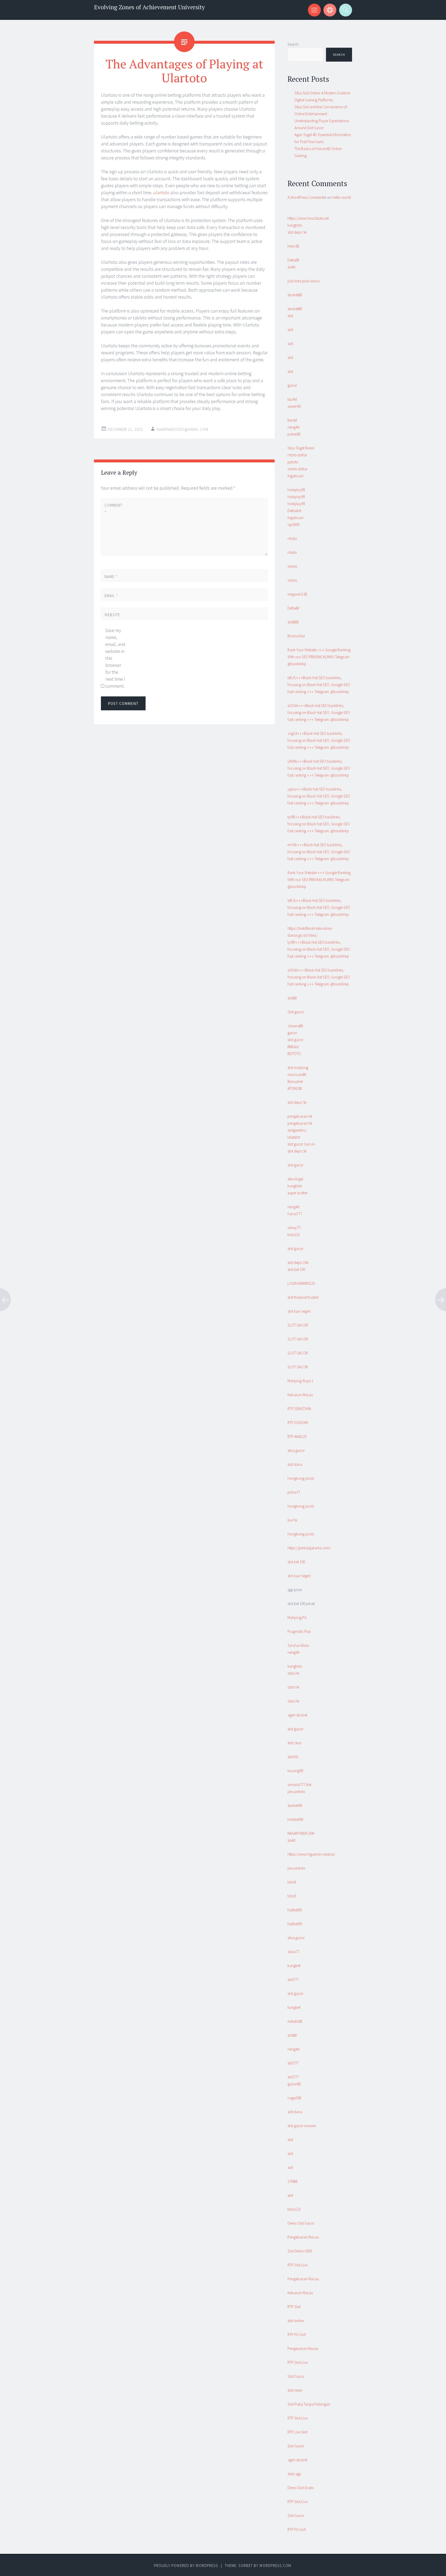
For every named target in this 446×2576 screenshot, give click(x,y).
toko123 (294, 2209)
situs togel (295, 1179)
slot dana (295, 1464)
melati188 (295, 2021)
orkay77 (294, 1228)
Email (111, 596)
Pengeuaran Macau (303, 2348)
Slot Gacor (296, 2376)
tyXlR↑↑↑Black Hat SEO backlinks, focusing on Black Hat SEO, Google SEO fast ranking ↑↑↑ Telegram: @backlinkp (319, 824)
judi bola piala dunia (304, 281)
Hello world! (342, 197)
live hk (292, 1520)
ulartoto (161, 192)
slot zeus (294, 1743)
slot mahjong (298, 1068)
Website (112, 615)
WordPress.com (275, 2566)
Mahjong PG (297, 1618)
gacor (292, 385)
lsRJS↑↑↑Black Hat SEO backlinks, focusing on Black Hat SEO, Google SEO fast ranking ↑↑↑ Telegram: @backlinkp (319, 685)
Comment (113, 509)
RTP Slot (294, 2307)
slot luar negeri (299, 1311)
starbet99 (295, 1805)
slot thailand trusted (303, 1297)
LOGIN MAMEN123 (301, 1283)
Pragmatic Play (299, 1631)
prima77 (294, 1492)
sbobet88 (295, 295)
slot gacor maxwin (302, 2126)
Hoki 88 (293, 246)
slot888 (293, 622)
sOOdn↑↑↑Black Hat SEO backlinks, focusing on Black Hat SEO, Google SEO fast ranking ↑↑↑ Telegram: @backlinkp (319, 713)
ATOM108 (295, 1088)
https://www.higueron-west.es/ (311, 1854)
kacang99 (295, 1771)
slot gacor (296, 1040)
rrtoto (292, 538)
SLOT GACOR (298, 1325)
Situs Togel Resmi (301, 448)
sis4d (291, 267)
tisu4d (292, 399)
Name (111, 577)
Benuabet (295, 1081)
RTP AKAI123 (297, 1437)
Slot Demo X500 (300, 2251)
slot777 (293, 1980)
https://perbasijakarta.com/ (309, 1548)
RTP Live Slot (297, 2432)
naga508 (294, 2098)
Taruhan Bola (298, 1645)
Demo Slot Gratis (301, 2488)
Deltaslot (294, 511)
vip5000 (293, 525)
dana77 (293, 1952)
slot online (296, 2321)
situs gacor (296, 1450)
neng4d (293, 427)
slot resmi (295, 2390)
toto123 (294, 1235)
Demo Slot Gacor (301, 2223)
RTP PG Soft (297, 2335)
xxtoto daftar (298, 469)
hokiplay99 (296, 490)
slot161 (293, 1757)
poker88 (294, 434)
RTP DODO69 (298, 1423)
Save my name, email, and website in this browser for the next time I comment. (115, 658)
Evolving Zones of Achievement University (149, 7)
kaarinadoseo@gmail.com (182, 429)
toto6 (292, 1882)
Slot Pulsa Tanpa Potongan (309, 2404)
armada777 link (300, 1785)
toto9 (292, 1896)
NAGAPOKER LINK (301, 1833)
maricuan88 (297, 1075)
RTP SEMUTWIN (299, 1409)
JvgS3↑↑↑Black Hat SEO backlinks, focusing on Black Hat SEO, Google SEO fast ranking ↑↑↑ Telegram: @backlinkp (319, 740)
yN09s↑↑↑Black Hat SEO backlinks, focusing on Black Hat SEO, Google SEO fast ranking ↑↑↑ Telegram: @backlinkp (319, 768)
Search (293, 44)
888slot (293, 1047)
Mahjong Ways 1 (300, 1381)
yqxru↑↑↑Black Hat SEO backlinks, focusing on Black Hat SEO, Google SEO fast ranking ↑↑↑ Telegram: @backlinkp (319, 796)
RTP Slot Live (297, 2265)
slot (290, 316)
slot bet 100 (296, 1269)
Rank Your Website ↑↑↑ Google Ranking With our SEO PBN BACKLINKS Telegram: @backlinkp (319, 657)
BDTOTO (294, 1054)
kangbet (294, 1966)
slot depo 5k (297, 232)
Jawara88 (295, 1026)
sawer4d (294, 406)
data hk (293, 1673)
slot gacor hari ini (301, 1144)
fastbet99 (295, 1910)
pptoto (293, 462)
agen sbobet (297, 1715)
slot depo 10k (298, 1262)
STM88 (293, 2181)
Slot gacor (296, 1012)
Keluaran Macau (300, 1395)
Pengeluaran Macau (303, 2237)
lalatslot (294, 1137)
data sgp (294, 2474)
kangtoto (295, 225)
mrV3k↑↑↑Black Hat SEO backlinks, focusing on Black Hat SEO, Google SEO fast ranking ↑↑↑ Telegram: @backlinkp (319, 852)
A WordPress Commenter (307, 197)
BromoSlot (296, 636)
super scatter (298, 1193)
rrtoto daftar (297, 455)
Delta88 (293, 260)
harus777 (295, 1214)
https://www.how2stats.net (308, 218)
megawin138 (297, 594)
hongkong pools (301, 1478)
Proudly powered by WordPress (186, 2566)
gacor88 (294, 2084)
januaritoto (296, 1792)
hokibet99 (295, 1819)
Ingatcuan (296, 476)
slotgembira (297, 1130)
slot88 (292, 998)
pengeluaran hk (300, 1116)
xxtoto (292, 566)
